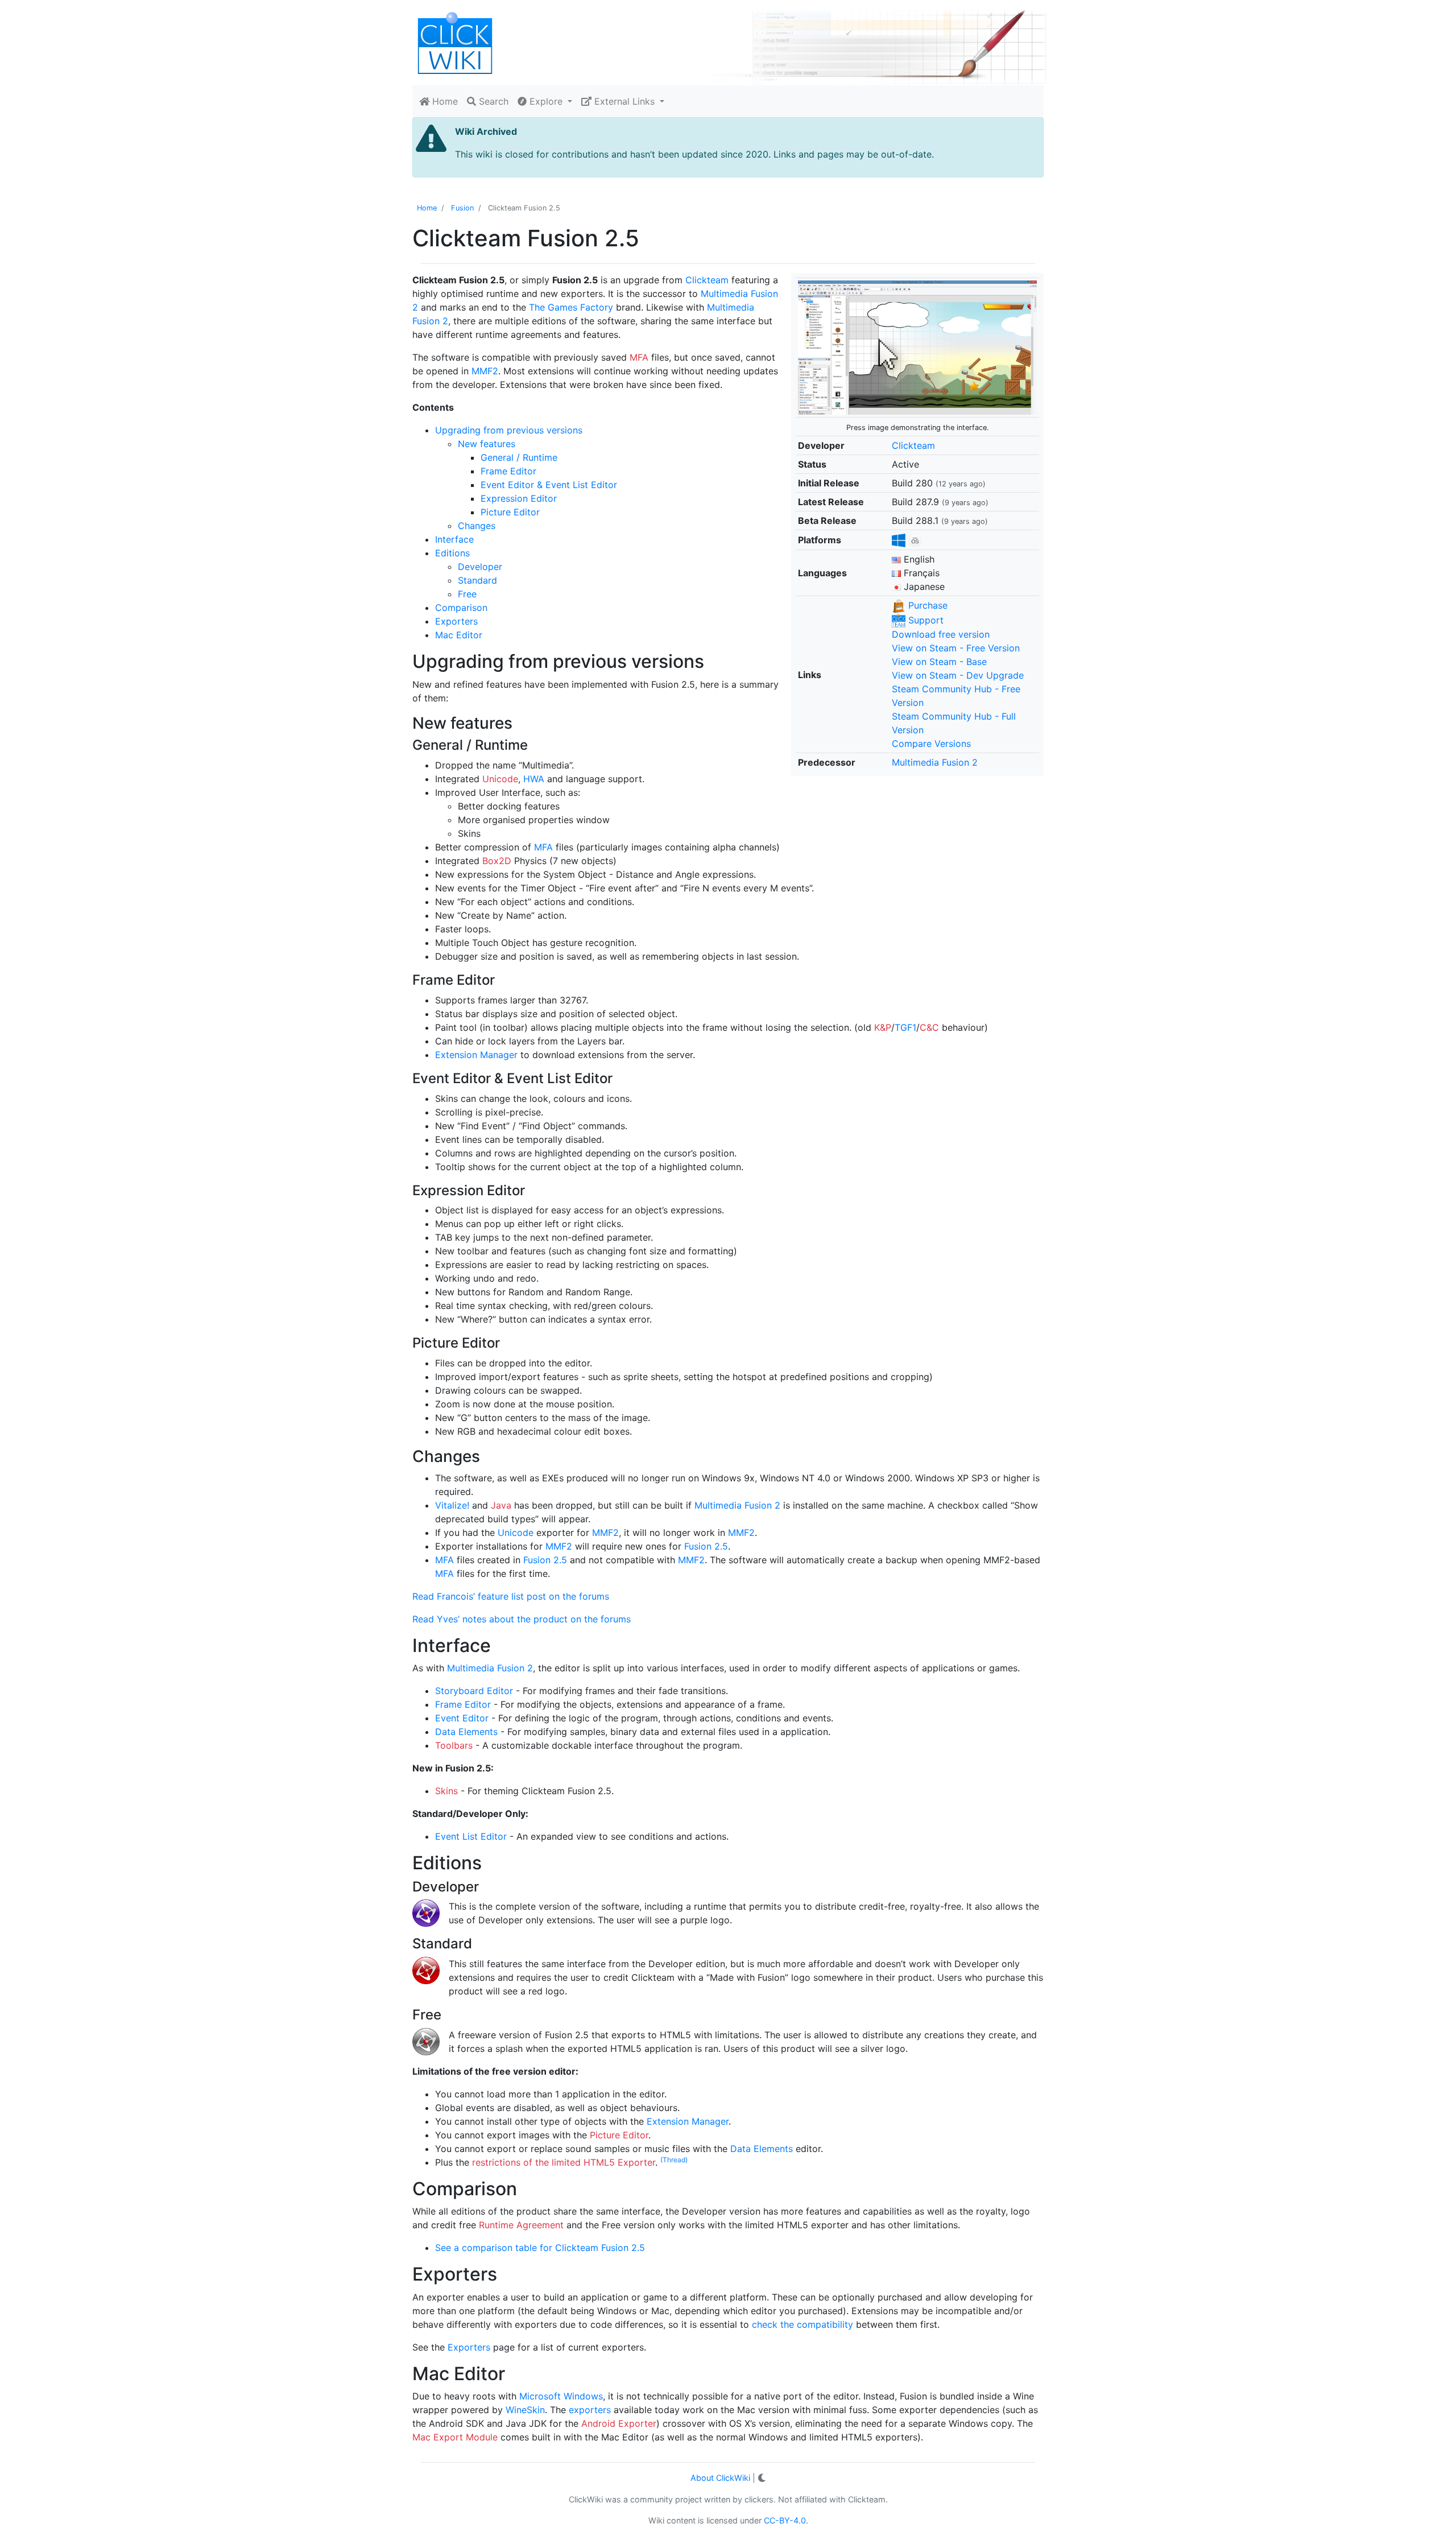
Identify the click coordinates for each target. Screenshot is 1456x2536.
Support (925, 620)
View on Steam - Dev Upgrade (958, 675)
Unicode (500, 779)
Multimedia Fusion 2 (935, 762)
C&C (929, 1027)
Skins (446, 1791)
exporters (590, 2410)
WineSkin (525, 2410)
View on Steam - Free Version (956, 648)
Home (444, 101)
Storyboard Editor (474, 1691)
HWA (534, 779)
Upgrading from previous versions (509, 430)
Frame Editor (508, 471)
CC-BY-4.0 (785, 2520)
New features (487, 444)
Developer (480, 567)
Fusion (462, 208)
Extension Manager (476, 1055)
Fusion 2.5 (706, 1546)
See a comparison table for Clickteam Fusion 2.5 (540, 2248)
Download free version (941, 634)
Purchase (926, 605)
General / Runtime (519, 457)
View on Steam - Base (939, 662)
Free (467, 594)
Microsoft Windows (561, 2396)
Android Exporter (619, 2423)
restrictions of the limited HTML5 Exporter (564, 2162)
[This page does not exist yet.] (917, 347)
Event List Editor (471, 1836)
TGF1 (905, 1027)
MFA (639, 357)
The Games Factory (571, 307)
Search (492, 101)
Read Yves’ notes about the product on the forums (522, 1619)
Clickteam (913, 445)
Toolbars (454, 1745)
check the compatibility (803, 2324)
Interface (454, 539)
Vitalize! (452, 1505)
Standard (477, 580)
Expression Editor (519, 498)
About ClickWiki (720, 2478)
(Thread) (674, 2160)
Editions (452, 553)
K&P (883, 1027)
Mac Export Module (455, 2437)
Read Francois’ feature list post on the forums (511, 1596)
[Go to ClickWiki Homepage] (455, 42)
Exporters (456, 621)
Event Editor (462, 1718)
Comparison (461, 608)
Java (501, 1505)
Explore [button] (546, 101)
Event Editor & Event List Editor (549, 485)
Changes (477, 526)
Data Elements (466, 1732)
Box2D (497, 861)
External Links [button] (624, 101)
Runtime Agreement (521, 2225)
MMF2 (485, 371)
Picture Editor (510, 512)
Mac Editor (459, 635)
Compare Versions (931, 744)
